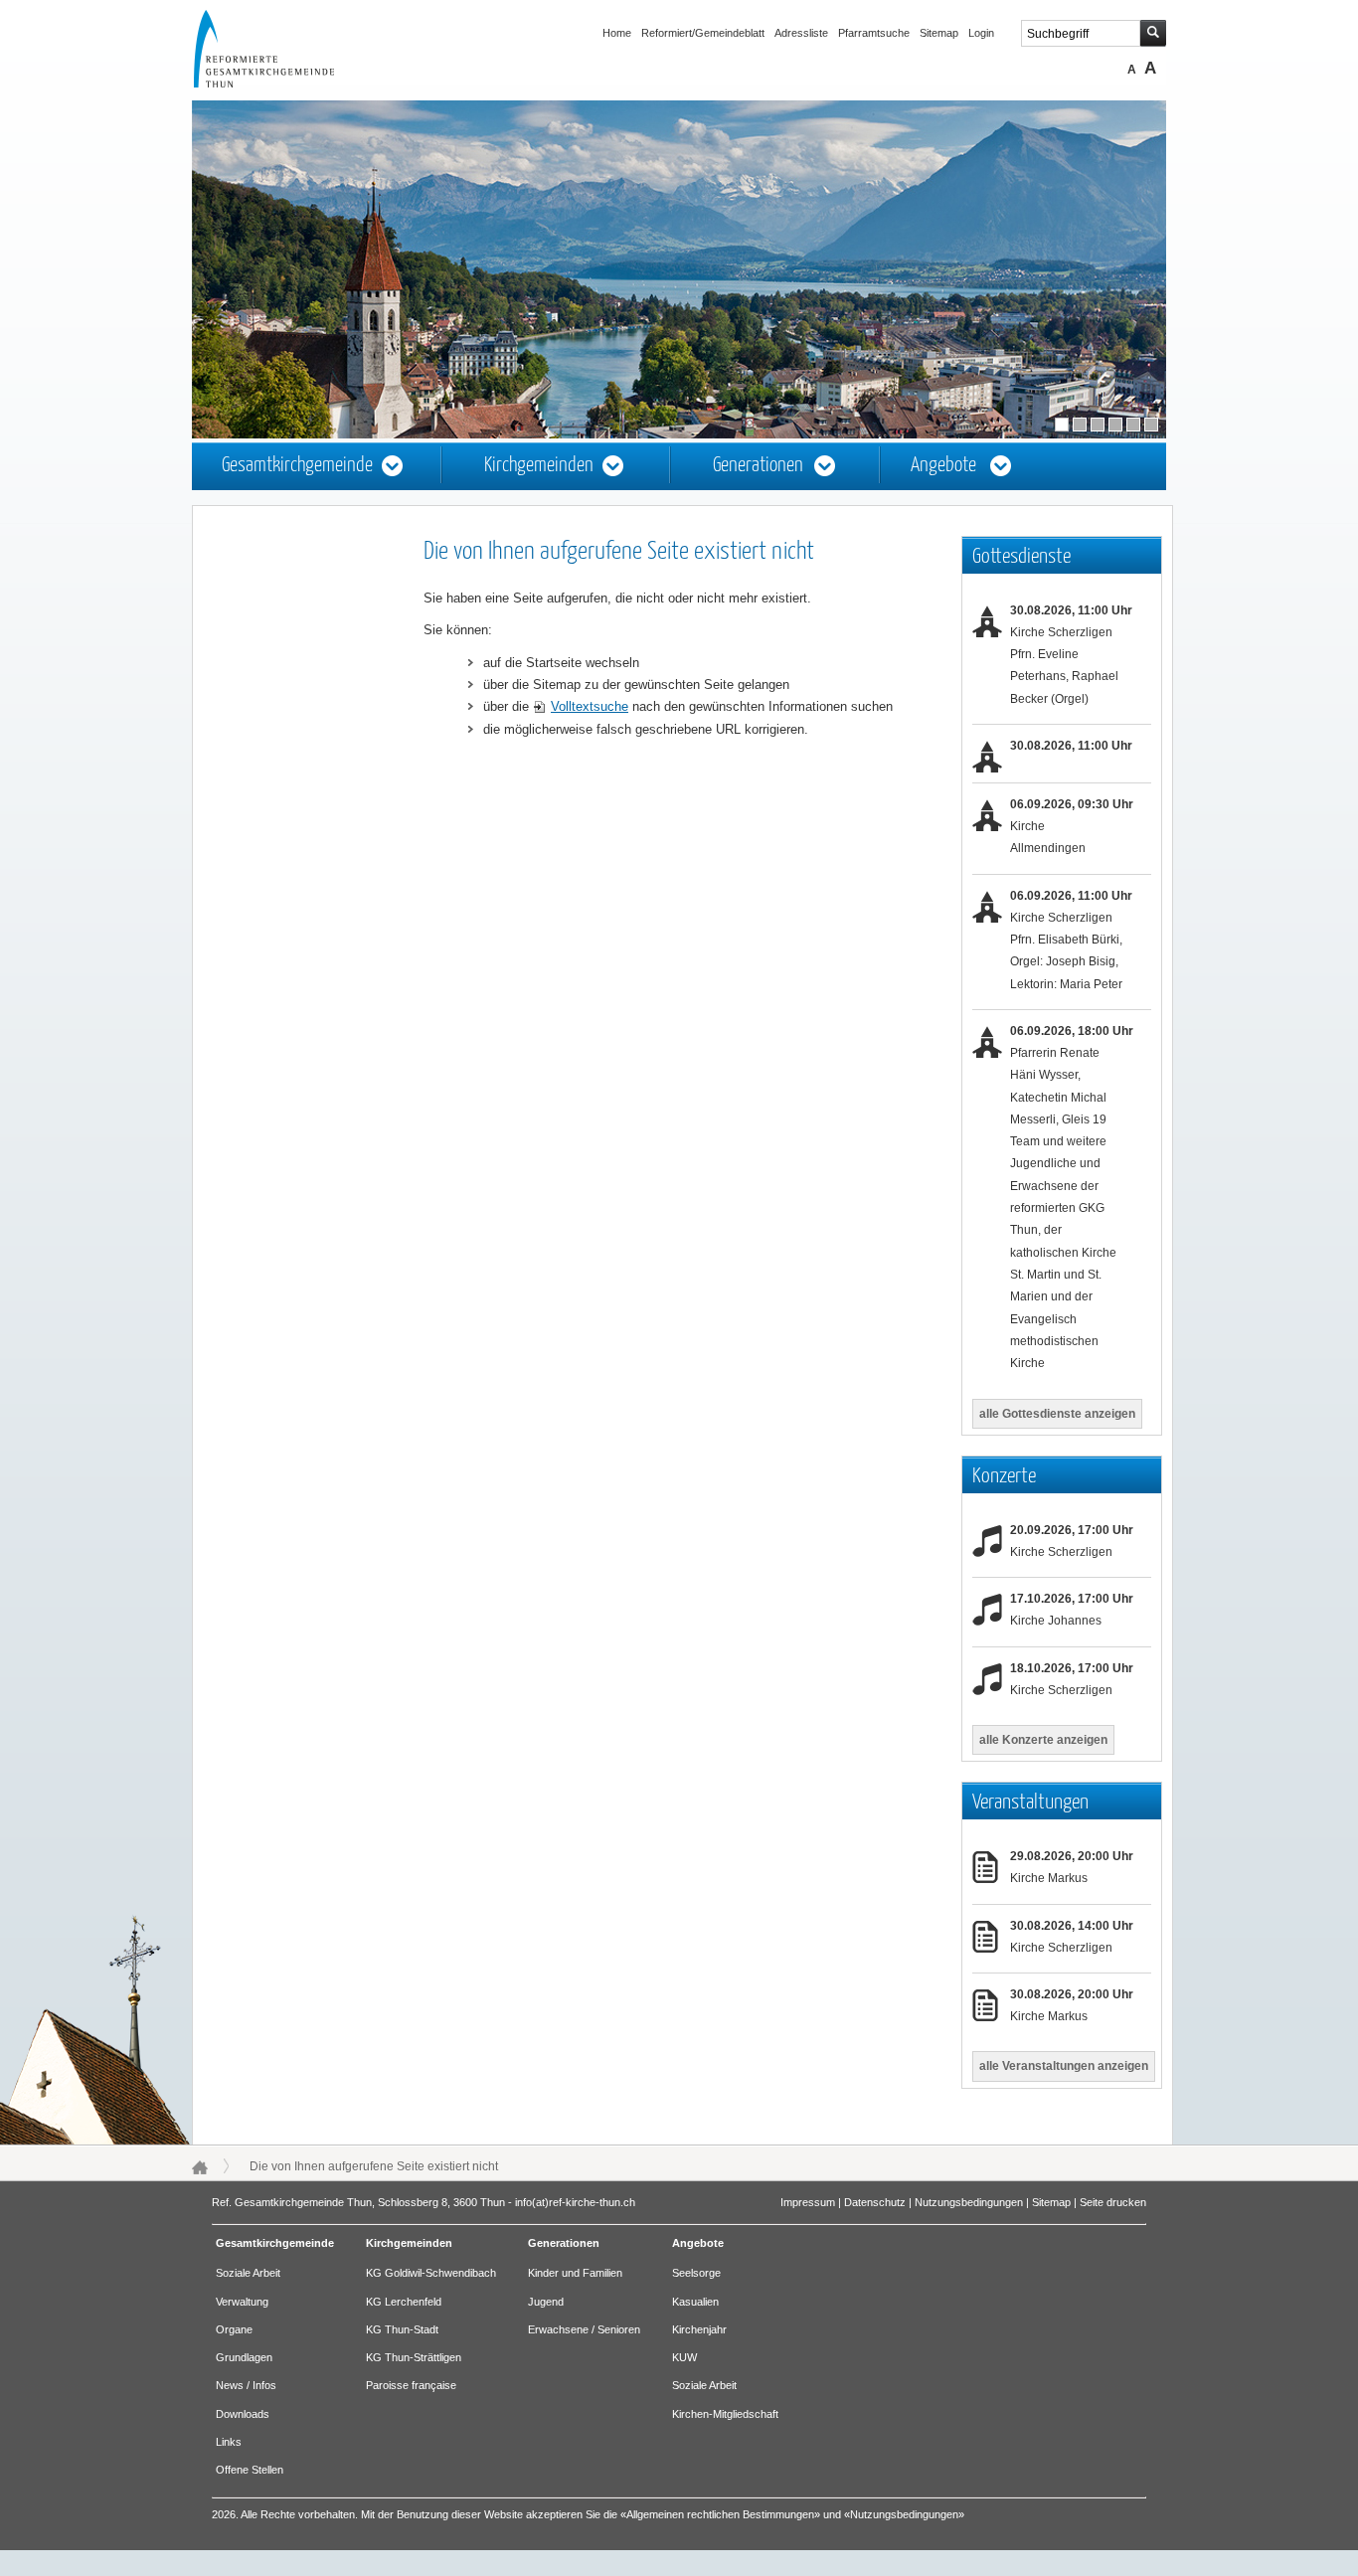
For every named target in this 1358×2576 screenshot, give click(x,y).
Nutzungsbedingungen (969, 2202)
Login (981, 33)
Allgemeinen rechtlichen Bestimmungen (720, 2514)
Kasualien (695, 2302)
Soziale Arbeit (248, 2273)
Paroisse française (411, 2385)
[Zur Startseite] (282, 84)
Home (617, 33)
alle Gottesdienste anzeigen (1057, 1414)
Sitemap (939, 33)
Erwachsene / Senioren (584, 2329)
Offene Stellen (250, 2470)
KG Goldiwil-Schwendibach (431, 2273)
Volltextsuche (590, 706)
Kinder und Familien (575, 2273)
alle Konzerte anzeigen (1043, 1740)
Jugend (546, 2302)
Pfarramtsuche (874, 33)
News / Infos (246, 2385)
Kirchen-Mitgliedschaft (725, 2414)
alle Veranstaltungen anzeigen (1064, 2066)
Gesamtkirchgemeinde (297, 466)
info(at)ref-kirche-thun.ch (575, 2202)
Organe (234, 2329)
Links (229, 2442)
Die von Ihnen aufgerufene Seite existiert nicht (374, 2166)
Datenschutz (875, 2202)
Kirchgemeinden (539, 466)
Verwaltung (242, 2302)
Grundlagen (244, 2357)
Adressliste (801, 33)
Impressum (808, 2202)
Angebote (943, 466)
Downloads (243, 2414)
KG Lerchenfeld (404, 2302)
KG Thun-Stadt (402, 2329)
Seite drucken (1113, 2202)
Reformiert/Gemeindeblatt (703, 33)
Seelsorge (696, 2273)
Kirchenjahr (699, 2329)
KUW (684, 2357)
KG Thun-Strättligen (414, 2357)
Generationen (758, 466)
